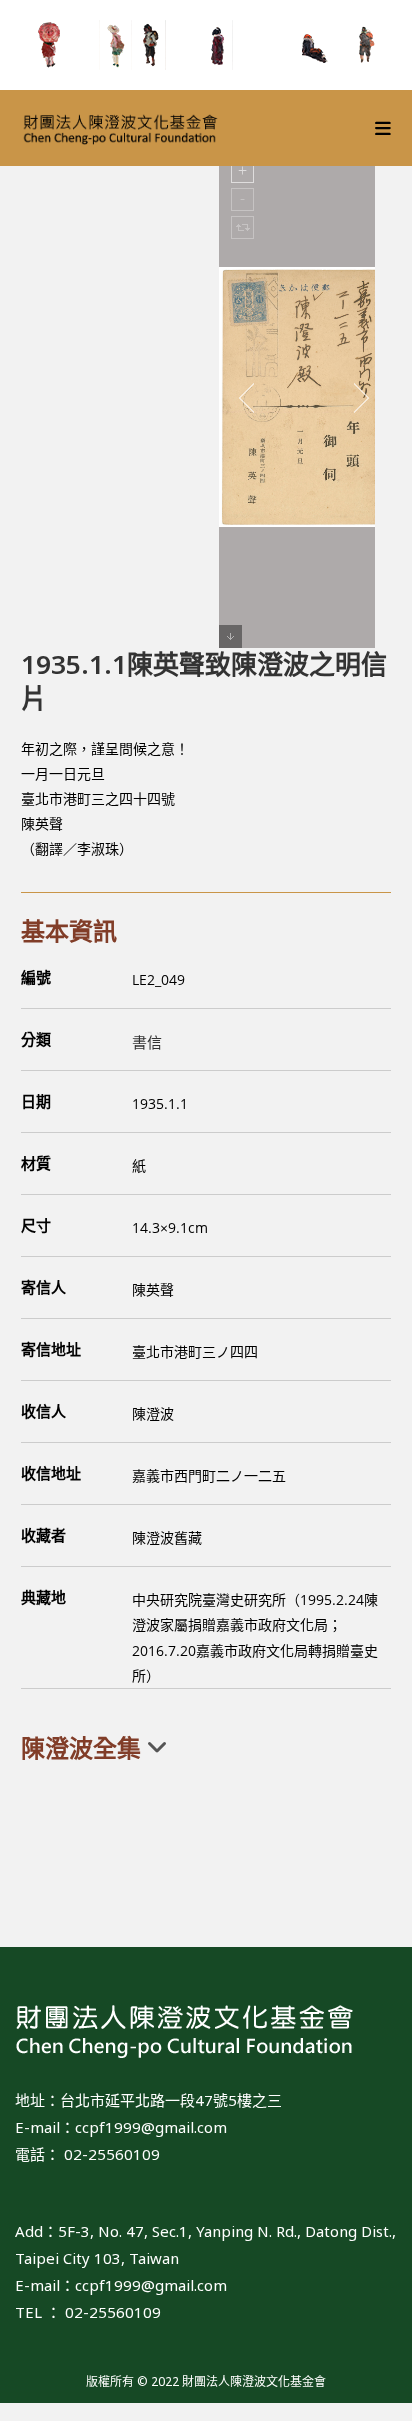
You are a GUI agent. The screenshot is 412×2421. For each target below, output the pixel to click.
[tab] (206, 1748)
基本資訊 (69, 930)
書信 (147, 1042)
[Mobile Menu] (383, 128)
